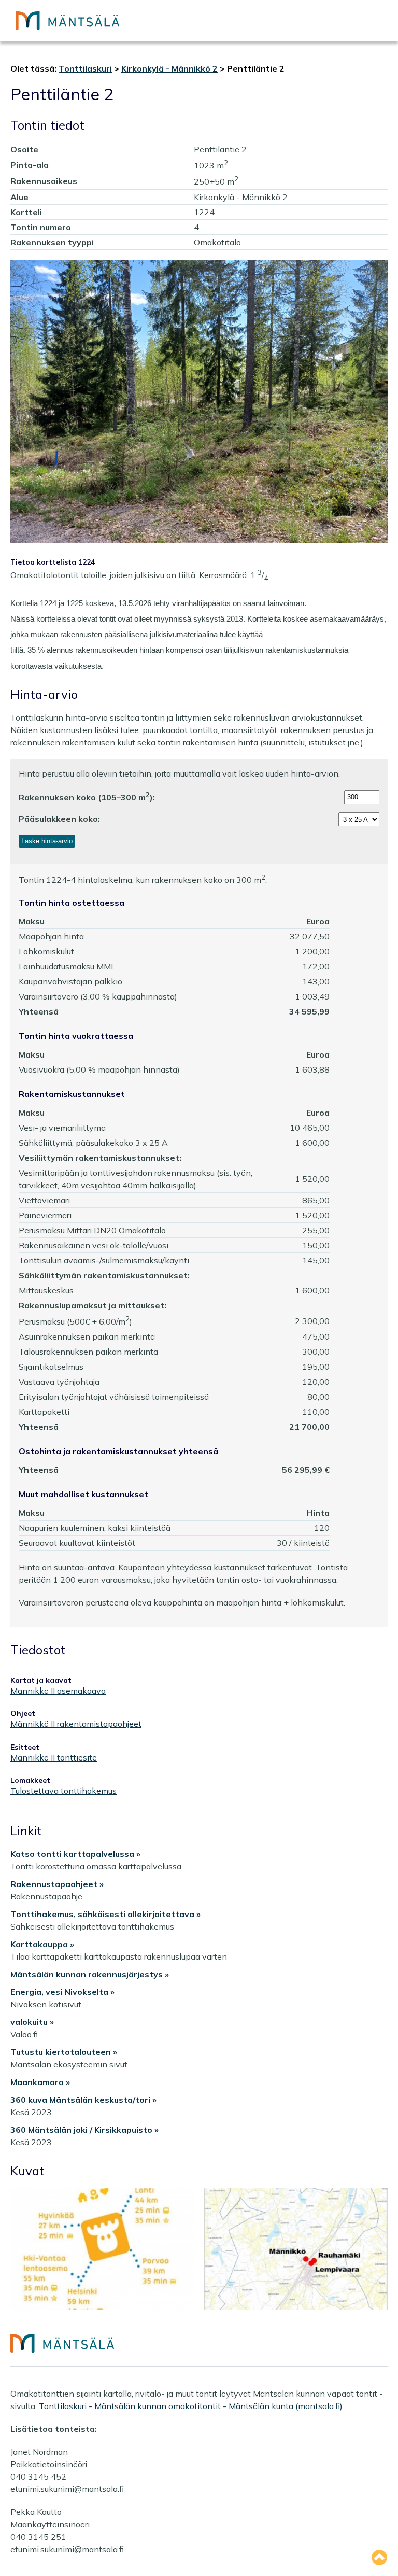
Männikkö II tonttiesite (54, 1758)
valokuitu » (32, 2022)
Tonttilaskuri (85, 68)
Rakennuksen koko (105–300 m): (87, 797)
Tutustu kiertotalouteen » (64, 2052)
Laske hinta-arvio (47, 841)
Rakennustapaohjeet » (57, 1884)
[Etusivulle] (67, 21)
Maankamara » (40, 2082)
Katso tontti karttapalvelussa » (75, 1854)
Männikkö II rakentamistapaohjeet (76, 1724)
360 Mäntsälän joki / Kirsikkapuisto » (84, 2130)
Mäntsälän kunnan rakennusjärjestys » (90, 1974)
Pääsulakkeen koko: (59, 819)
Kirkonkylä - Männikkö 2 (169, 68)
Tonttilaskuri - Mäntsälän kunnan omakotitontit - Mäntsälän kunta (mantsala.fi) (191, 2406)
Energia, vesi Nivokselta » (62, 1992)
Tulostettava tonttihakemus (63, 1791)
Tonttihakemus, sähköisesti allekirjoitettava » (105, 1914)
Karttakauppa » (42, 1944)
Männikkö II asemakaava (58, 1691)
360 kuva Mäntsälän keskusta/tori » (83, 2100)
